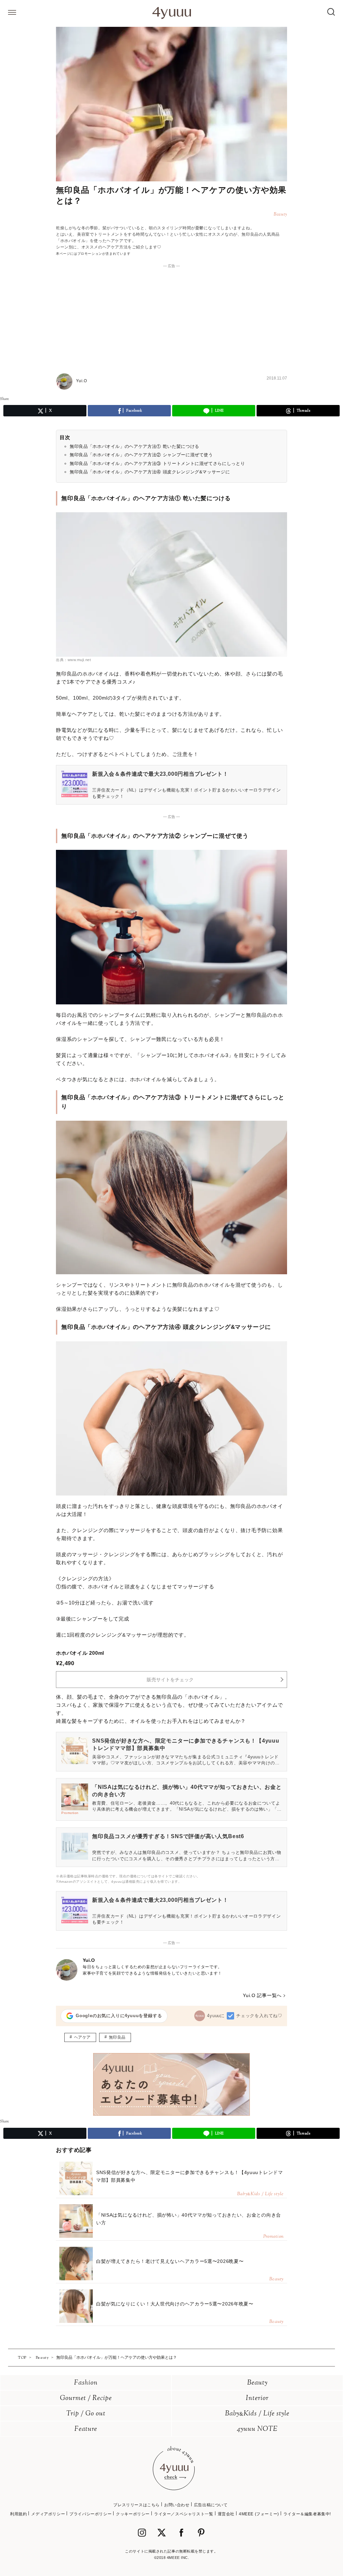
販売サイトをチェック (170, 1680)
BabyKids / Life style (257, 2414)
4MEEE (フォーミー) (259, 2514)
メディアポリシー (48, 2514)
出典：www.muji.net (73, 660)
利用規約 (18, 2514)
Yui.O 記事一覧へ (262, 1995)
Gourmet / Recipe (86, 2398)
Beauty (257, 2383)
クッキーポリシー (133, 2514)
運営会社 (226, 2514)
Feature (86, 2429)
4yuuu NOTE (257, 2429)
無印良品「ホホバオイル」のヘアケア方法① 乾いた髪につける (134, 446)
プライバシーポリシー (90, 2514)
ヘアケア (82, 2037)
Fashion (86, 2383)
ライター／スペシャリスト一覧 (184, 2514)
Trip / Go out (86, 2414)
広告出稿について (211, 2505)
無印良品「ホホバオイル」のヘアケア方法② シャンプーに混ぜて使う (141, 455)
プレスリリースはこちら (136, 2505)
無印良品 (117, 2037)
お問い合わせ (177, 2505)
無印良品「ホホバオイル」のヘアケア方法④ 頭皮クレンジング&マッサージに (150, 472)
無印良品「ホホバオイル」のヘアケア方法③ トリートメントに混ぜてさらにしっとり (157, 463)
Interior (257, 2398)
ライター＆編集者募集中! (307, 2514)
